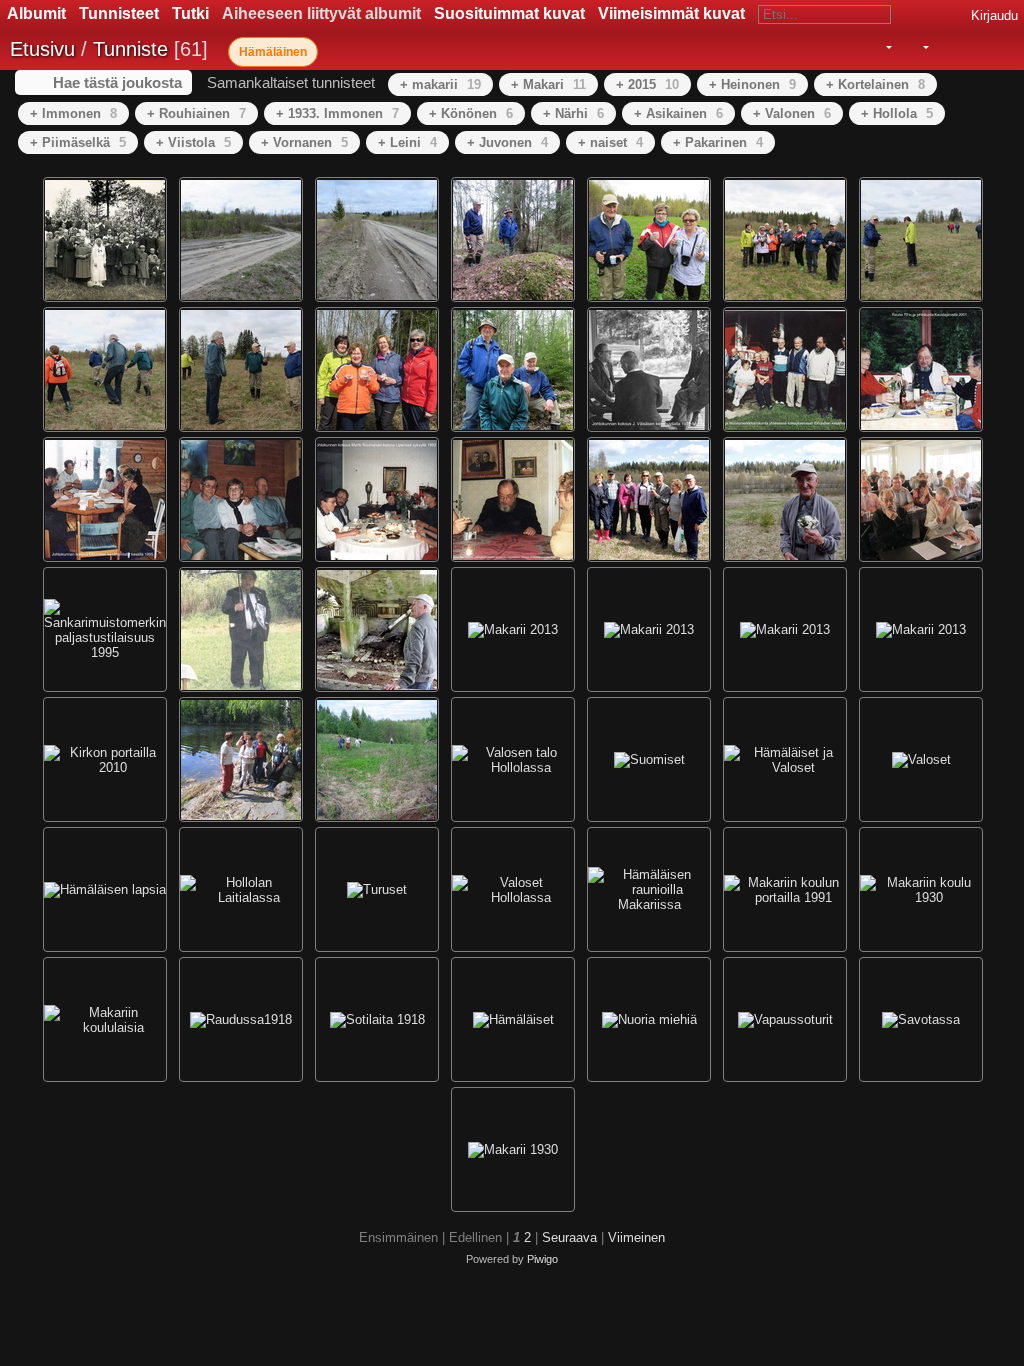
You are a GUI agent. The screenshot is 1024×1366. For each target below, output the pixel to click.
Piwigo (542, 1259)
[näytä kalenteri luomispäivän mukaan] (1000, 47)
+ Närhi (573, 113)
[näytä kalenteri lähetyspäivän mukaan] (972, 47)
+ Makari (548, 84)
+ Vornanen (304, 142)
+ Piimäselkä (78, 142)
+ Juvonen (507, 142)
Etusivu (42, 49)
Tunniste (130, 49)
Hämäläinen (273, 52)
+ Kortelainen (875, 84)
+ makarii (440, 84)
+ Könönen (471, 113)
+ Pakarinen (718, 142)
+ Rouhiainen (196, 113)
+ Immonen (73, 113)
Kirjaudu (994, 15)
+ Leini (407, 142)
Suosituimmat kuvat (509, 13)
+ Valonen (792, 113)
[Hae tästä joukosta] (845, 47)
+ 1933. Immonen (337, 113)
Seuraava (569, 1237)
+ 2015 (647, 84)
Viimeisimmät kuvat (671, 13)
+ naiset (610, 142)
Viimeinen (636, 1237)
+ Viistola (193, 142)
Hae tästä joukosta (117, 82)
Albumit (36, 13)
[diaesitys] (945, 47)
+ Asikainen (678, 113)
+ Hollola (897, 113)
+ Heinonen (752, 84)
